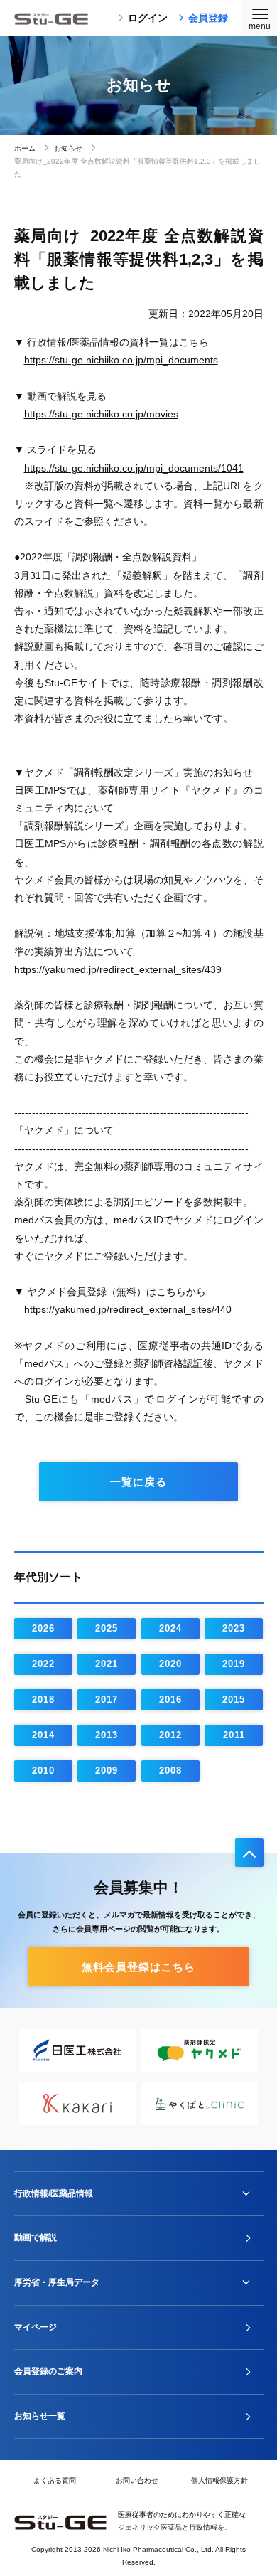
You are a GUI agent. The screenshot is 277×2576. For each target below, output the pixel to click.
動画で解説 (36, 2237)
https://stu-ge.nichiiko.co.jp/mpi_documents (121, 360)
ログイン (148, 18)
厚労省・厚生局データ (57, 2282)
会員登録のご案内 (48, 2371)
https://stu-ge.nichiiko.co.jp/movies (101, 414)
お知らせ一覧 (40, 2416)
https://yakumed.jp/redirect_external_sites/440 (128, 1309)
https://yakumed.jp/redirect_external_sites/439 (118, 969)
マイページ (36, 2327)
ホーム (25, 148)
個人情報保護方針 (219, 2480)
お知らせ (68, 148)
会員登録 (208, 18)
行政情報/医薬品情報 (54, 2193)
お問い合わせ (137, 2480)
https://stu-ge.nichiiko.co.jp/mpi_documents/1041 (134, 468)
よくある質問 (55, 2480)
